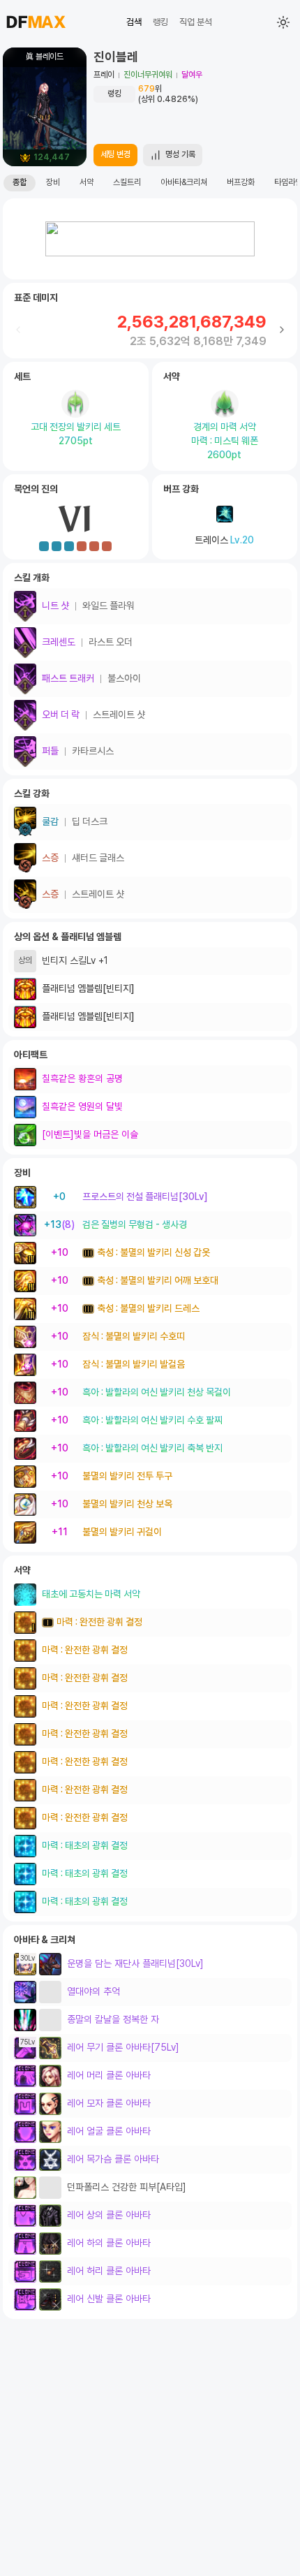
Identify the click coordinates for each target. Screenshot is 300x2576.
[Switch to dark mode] (283, 22)
